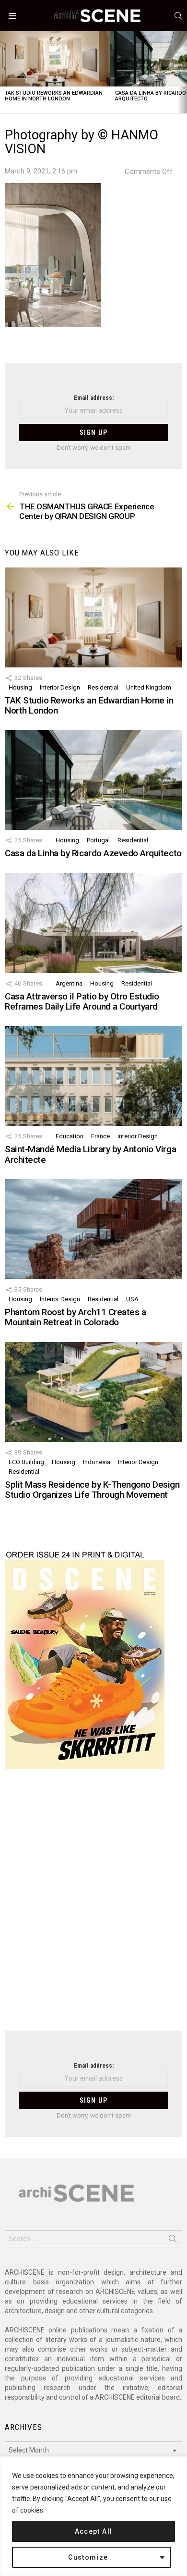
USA (132, 1299)
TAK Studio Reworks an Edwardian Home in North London (54, 96)
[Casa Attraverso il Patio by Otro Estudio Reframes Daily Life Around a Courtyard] (93, 923)
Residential (103, 687)
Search (173, 2241)
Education (70, 1136)
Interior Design (60, 687)
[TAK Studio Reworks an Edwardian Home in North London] (55, 59)
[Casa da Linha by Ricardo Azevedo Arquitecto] (93, 780)
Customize (88, 2557)
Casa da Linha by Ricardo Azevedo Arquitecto (93, 853)
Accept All (94, 2531)
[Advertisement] (93, 1906)
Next (182, 72)
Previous (5, 72)
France (100, 1136)
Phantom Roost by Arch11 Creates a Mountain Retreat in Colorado (75, 1317)
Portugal (98, 840)
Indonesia (97, 1462)
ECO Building (26, 1462)
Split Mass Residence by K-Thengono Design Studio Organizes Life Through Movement (92, 1490)
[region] (93, 2516)
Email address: (94, 398)
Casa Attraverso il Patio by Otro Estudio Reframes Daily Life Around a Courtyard (82, 1001)
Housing (20, 687)
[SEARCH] (178, 16)
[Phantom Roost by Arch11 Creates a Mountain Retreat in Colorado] (93, 1229)
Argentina (69, 983)
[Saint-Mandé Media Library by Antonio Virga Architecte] (93, 1076)
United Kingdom (149, 687)
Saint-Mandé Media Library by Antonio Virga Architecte (90, 1154)
